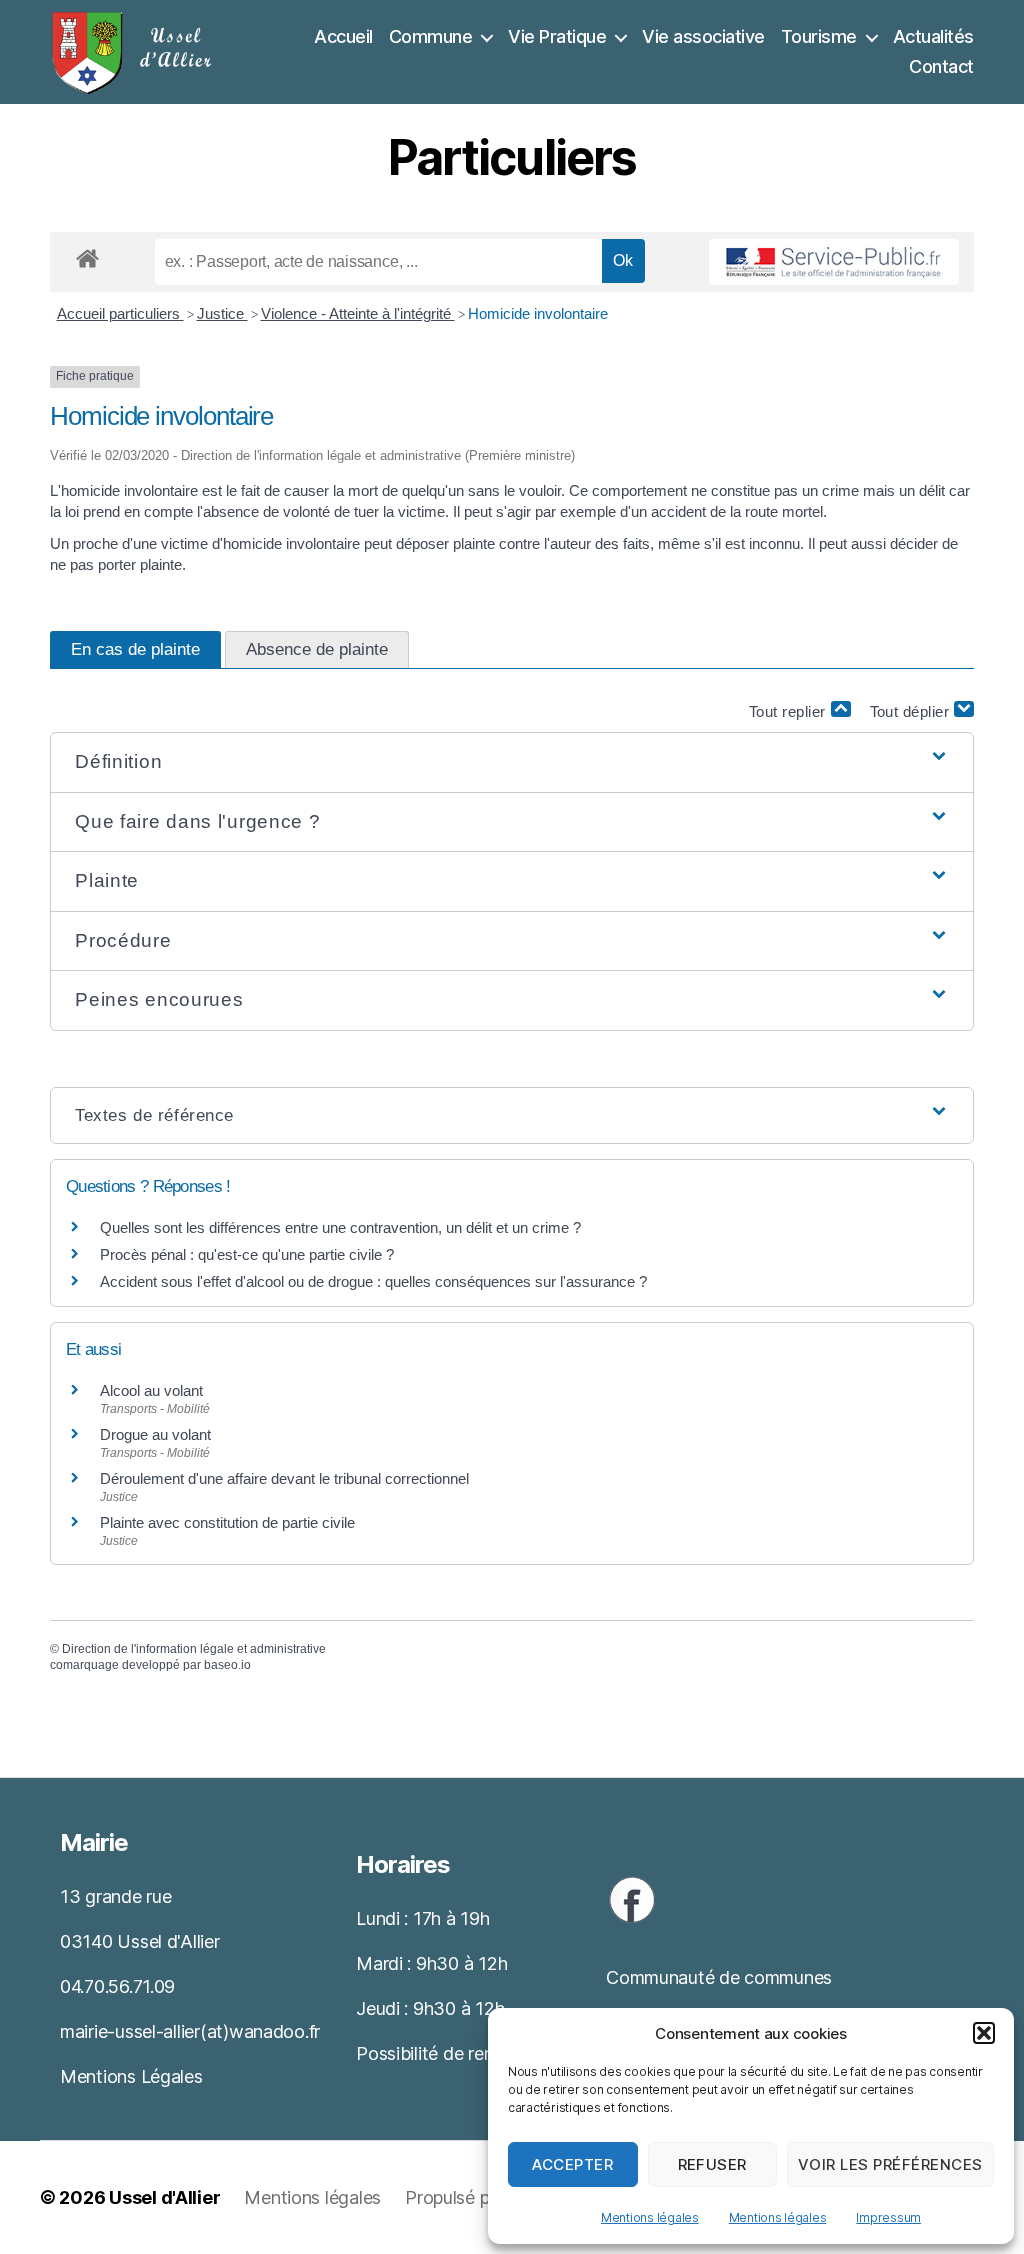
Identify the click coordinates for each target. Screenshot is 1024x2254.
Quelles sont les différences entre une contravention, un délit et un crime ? (340, 1227)
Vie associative (703, 36)
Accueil (343, 36)
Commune (431, 36)
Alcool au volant (151, 1390)
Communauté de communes (719, 1977)
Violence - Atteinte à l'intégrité (358, 313)
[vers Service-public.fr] (834, 262)
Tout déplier (912, 711)
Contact (941, 66)
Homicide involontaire (538, 313)
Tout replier (790, 711)
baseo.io (227, 1665)
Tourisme (819, 36)
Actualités (933, 36)
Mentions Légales (131, 2076)
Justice (222, 313)
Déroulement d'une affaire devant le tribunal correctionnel (284, 1478)
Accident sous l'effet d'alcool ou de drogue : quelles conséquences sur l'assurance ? (373, 1281)
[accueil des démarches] (87, 255)
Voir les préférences (890, 2164)
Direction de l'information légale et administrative (194, 1649)
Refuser (713, 2164)
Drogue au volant (155, 1434)
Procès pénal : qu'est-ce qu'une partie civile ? (247, 1254)
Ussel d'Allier (164, 2197)
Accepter (572, 2164)
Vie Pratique (557, 36)
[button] (984, 2033)
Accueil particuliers (120, 313)
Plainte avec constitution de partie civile (227, 1522)
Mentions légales (650, 2217)
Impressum (888, 2217)
